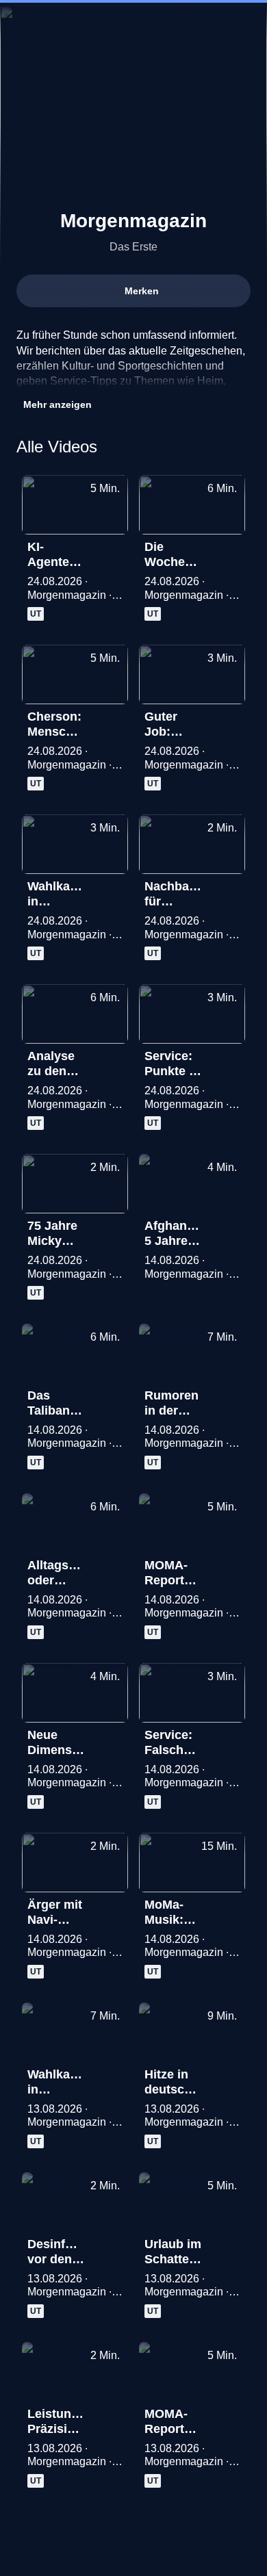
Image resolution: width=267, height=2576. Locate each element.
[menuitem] (22, 25)
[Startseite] (133, 25)
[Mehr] (112, 551)
